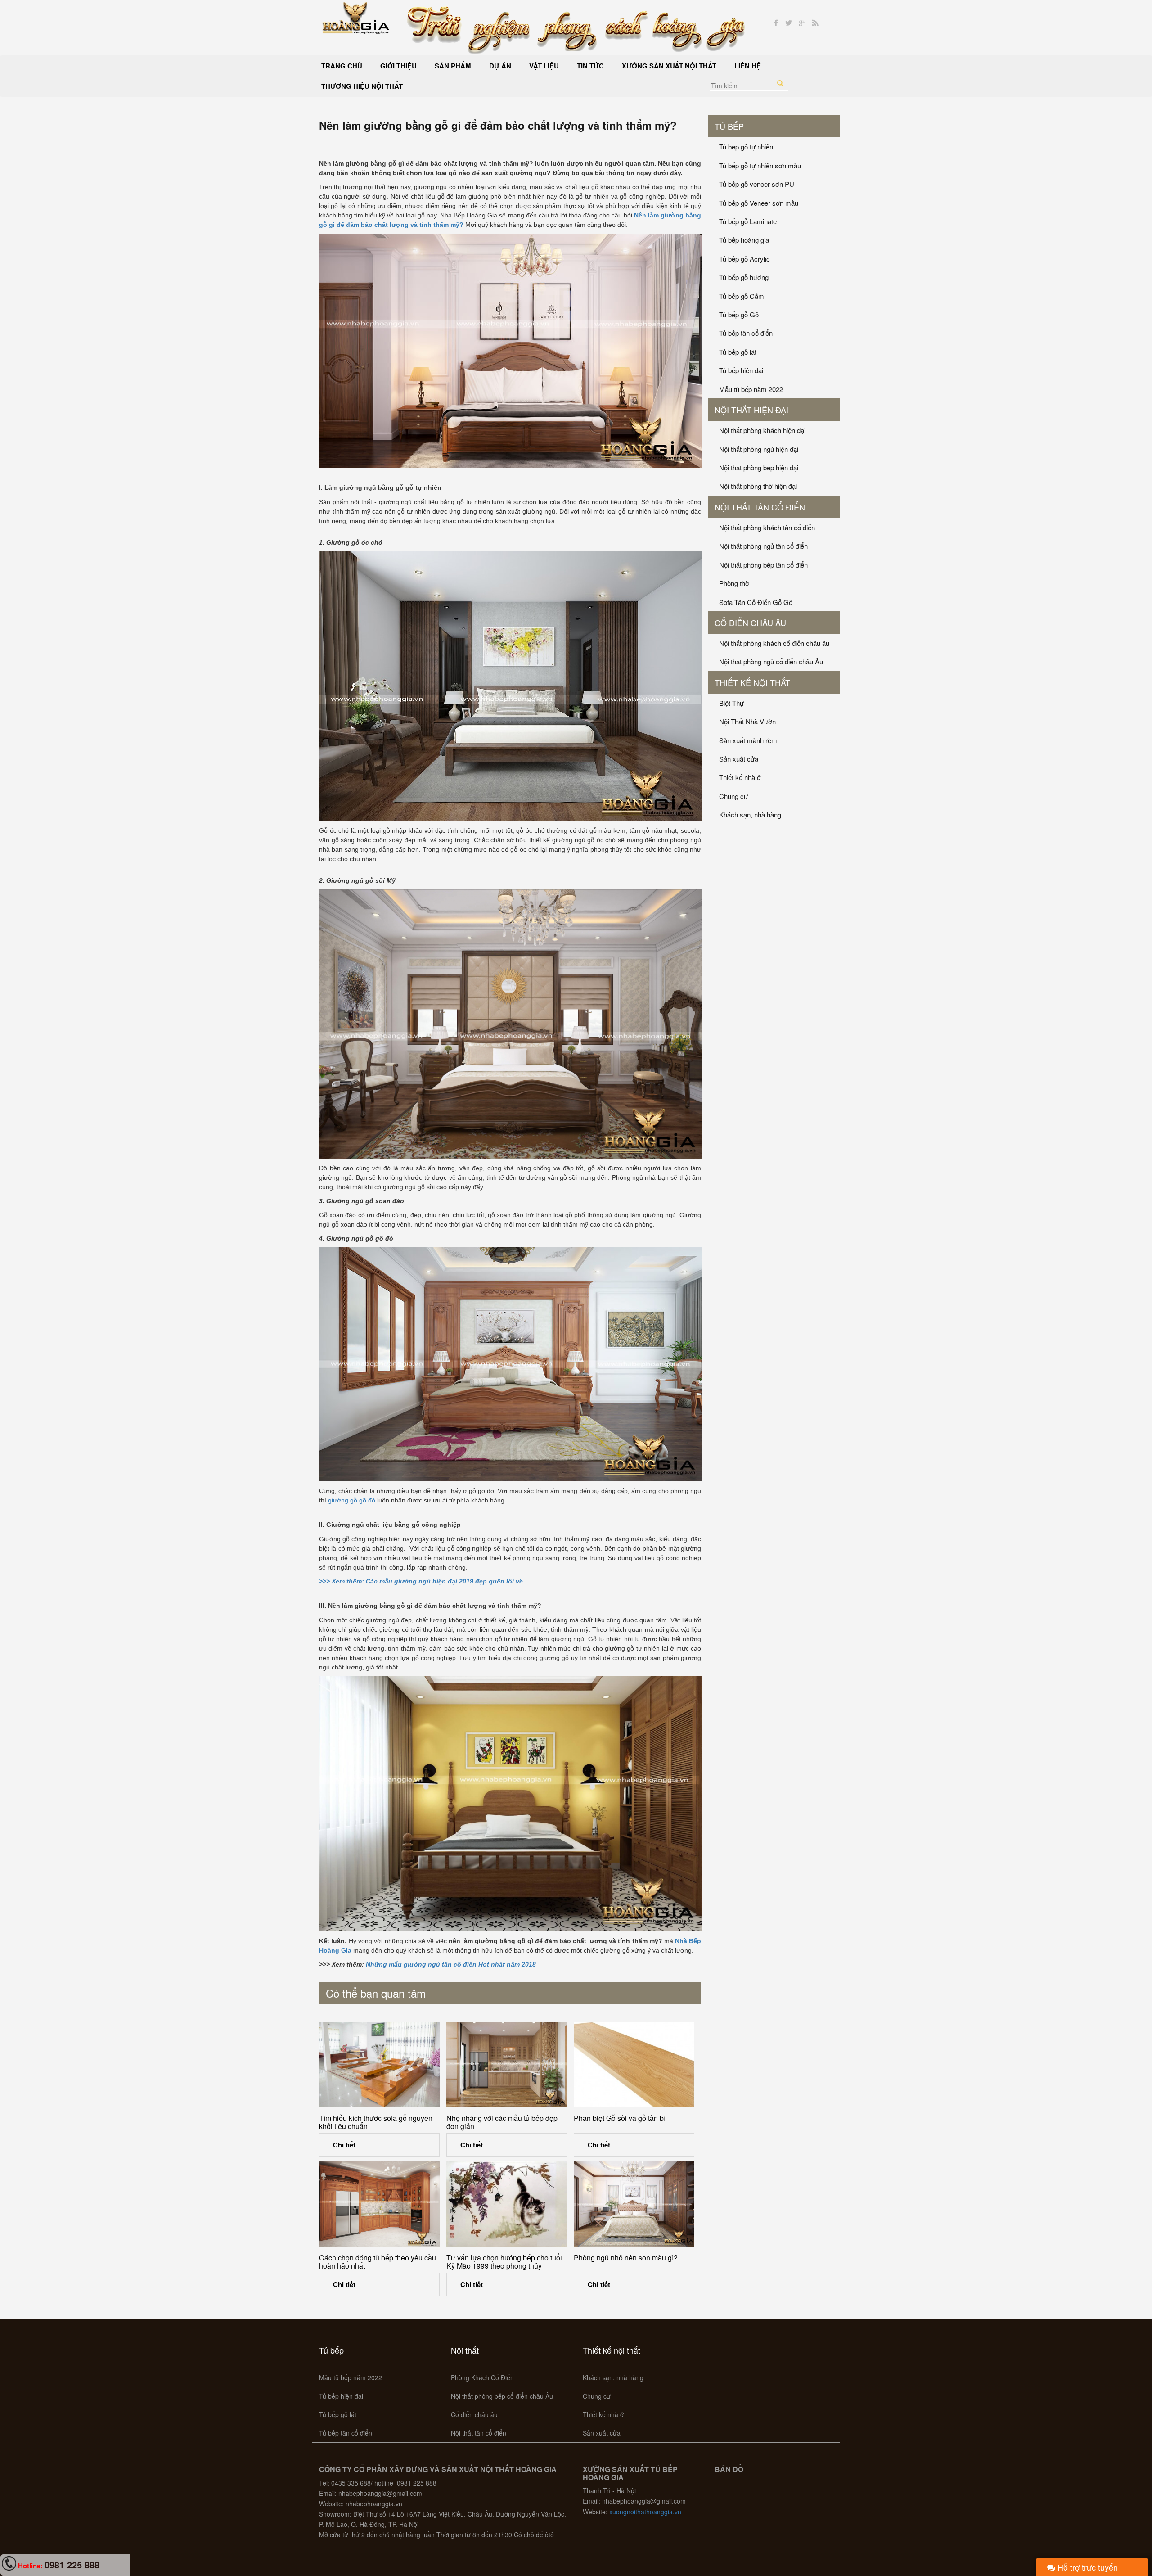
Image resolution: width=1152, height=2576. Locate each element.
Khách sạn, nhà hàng (750, 814)
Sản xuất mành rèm (748, 740)
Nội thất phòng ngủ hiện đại (759, 449)
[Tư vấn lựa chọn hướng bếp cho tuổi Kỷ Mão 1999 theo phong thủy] (507, 2204)
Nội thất (465, 2350)
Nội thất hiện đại (751, 410)
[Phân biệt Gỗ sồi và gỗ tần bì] (634, 2065)
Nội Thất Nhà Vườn (747, 721)
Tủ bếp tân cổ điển (746, 333)
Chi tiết (344, 2145)
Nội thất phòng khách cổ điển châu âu (774, 643)
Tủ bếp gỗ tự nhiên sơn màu (760, 165)
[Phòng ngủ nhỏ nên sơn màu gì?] (634, 2204)
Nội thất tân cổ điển (760, 507)
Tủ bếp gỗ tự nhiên (746, 147)
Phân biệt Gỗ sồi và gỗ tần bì (620, 2118)
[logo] (356, 17)
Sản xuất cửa (739, 759)
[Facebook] (776, 23)
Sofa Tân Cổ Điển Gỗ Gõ (756, 602)
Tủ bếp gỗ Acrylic (745, 259)
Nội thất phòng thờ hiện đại (758, 486)
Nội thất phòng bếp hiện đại (759, 467)
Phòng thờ (734, 583)
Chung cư (733, 796)
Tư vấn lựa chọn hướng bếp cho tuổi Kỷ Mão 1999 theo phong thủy (504, 2262)
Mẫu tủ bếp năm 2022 (751, 389)
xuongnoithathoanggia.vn (645, 2512)
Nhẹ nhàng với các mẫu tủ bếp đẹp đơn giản (502, 2122)
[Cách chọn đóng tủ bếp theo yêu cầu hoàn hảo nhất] (379, 2204)
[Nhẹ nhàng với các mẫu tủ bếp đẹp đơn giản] (507, 2065)
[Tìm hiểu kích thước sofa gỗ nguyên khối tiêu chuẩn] (379, 2065)
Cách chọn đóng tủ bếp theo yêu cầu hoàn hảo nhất (378, 2262)
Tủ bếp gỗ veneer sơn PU (757, 184)
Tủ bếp (729, 126)
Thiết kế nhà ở (740, 777)
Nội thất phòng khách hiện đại (762, 430)
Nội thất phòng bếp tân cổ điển (763, 565)
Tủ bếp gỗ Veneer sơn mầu (759, 203)
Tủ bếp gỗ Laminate (748, 221)
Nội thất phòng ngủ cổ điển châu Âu (771, 661)
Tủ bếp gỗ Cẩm (742, 296)
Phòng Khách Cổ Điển (482, 2377)
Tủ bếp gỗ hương (744, 277)
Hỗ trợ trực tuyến (1087, 2567)
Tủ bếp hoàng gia (744, 240)
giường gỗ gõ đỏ (352, 1500)
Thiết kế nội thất (752, 682)
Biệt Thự (731, 703)
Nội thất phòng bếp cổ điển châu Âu (502, 2396)
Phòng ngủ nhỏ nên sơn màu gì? (626, 2258)
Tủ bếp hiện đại (741, 370)
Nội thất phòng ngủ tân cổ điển (763, 546)
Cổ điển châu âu (750, 623)
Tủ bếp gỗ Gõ (739, 314)
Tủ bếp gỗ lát (738, 352)
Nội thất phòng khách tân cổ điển (767, 527)
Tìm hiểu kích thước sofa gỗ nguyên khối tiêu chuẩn (376, 2122)
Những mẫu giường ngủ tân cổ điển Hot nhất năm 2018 (451, 1964)
